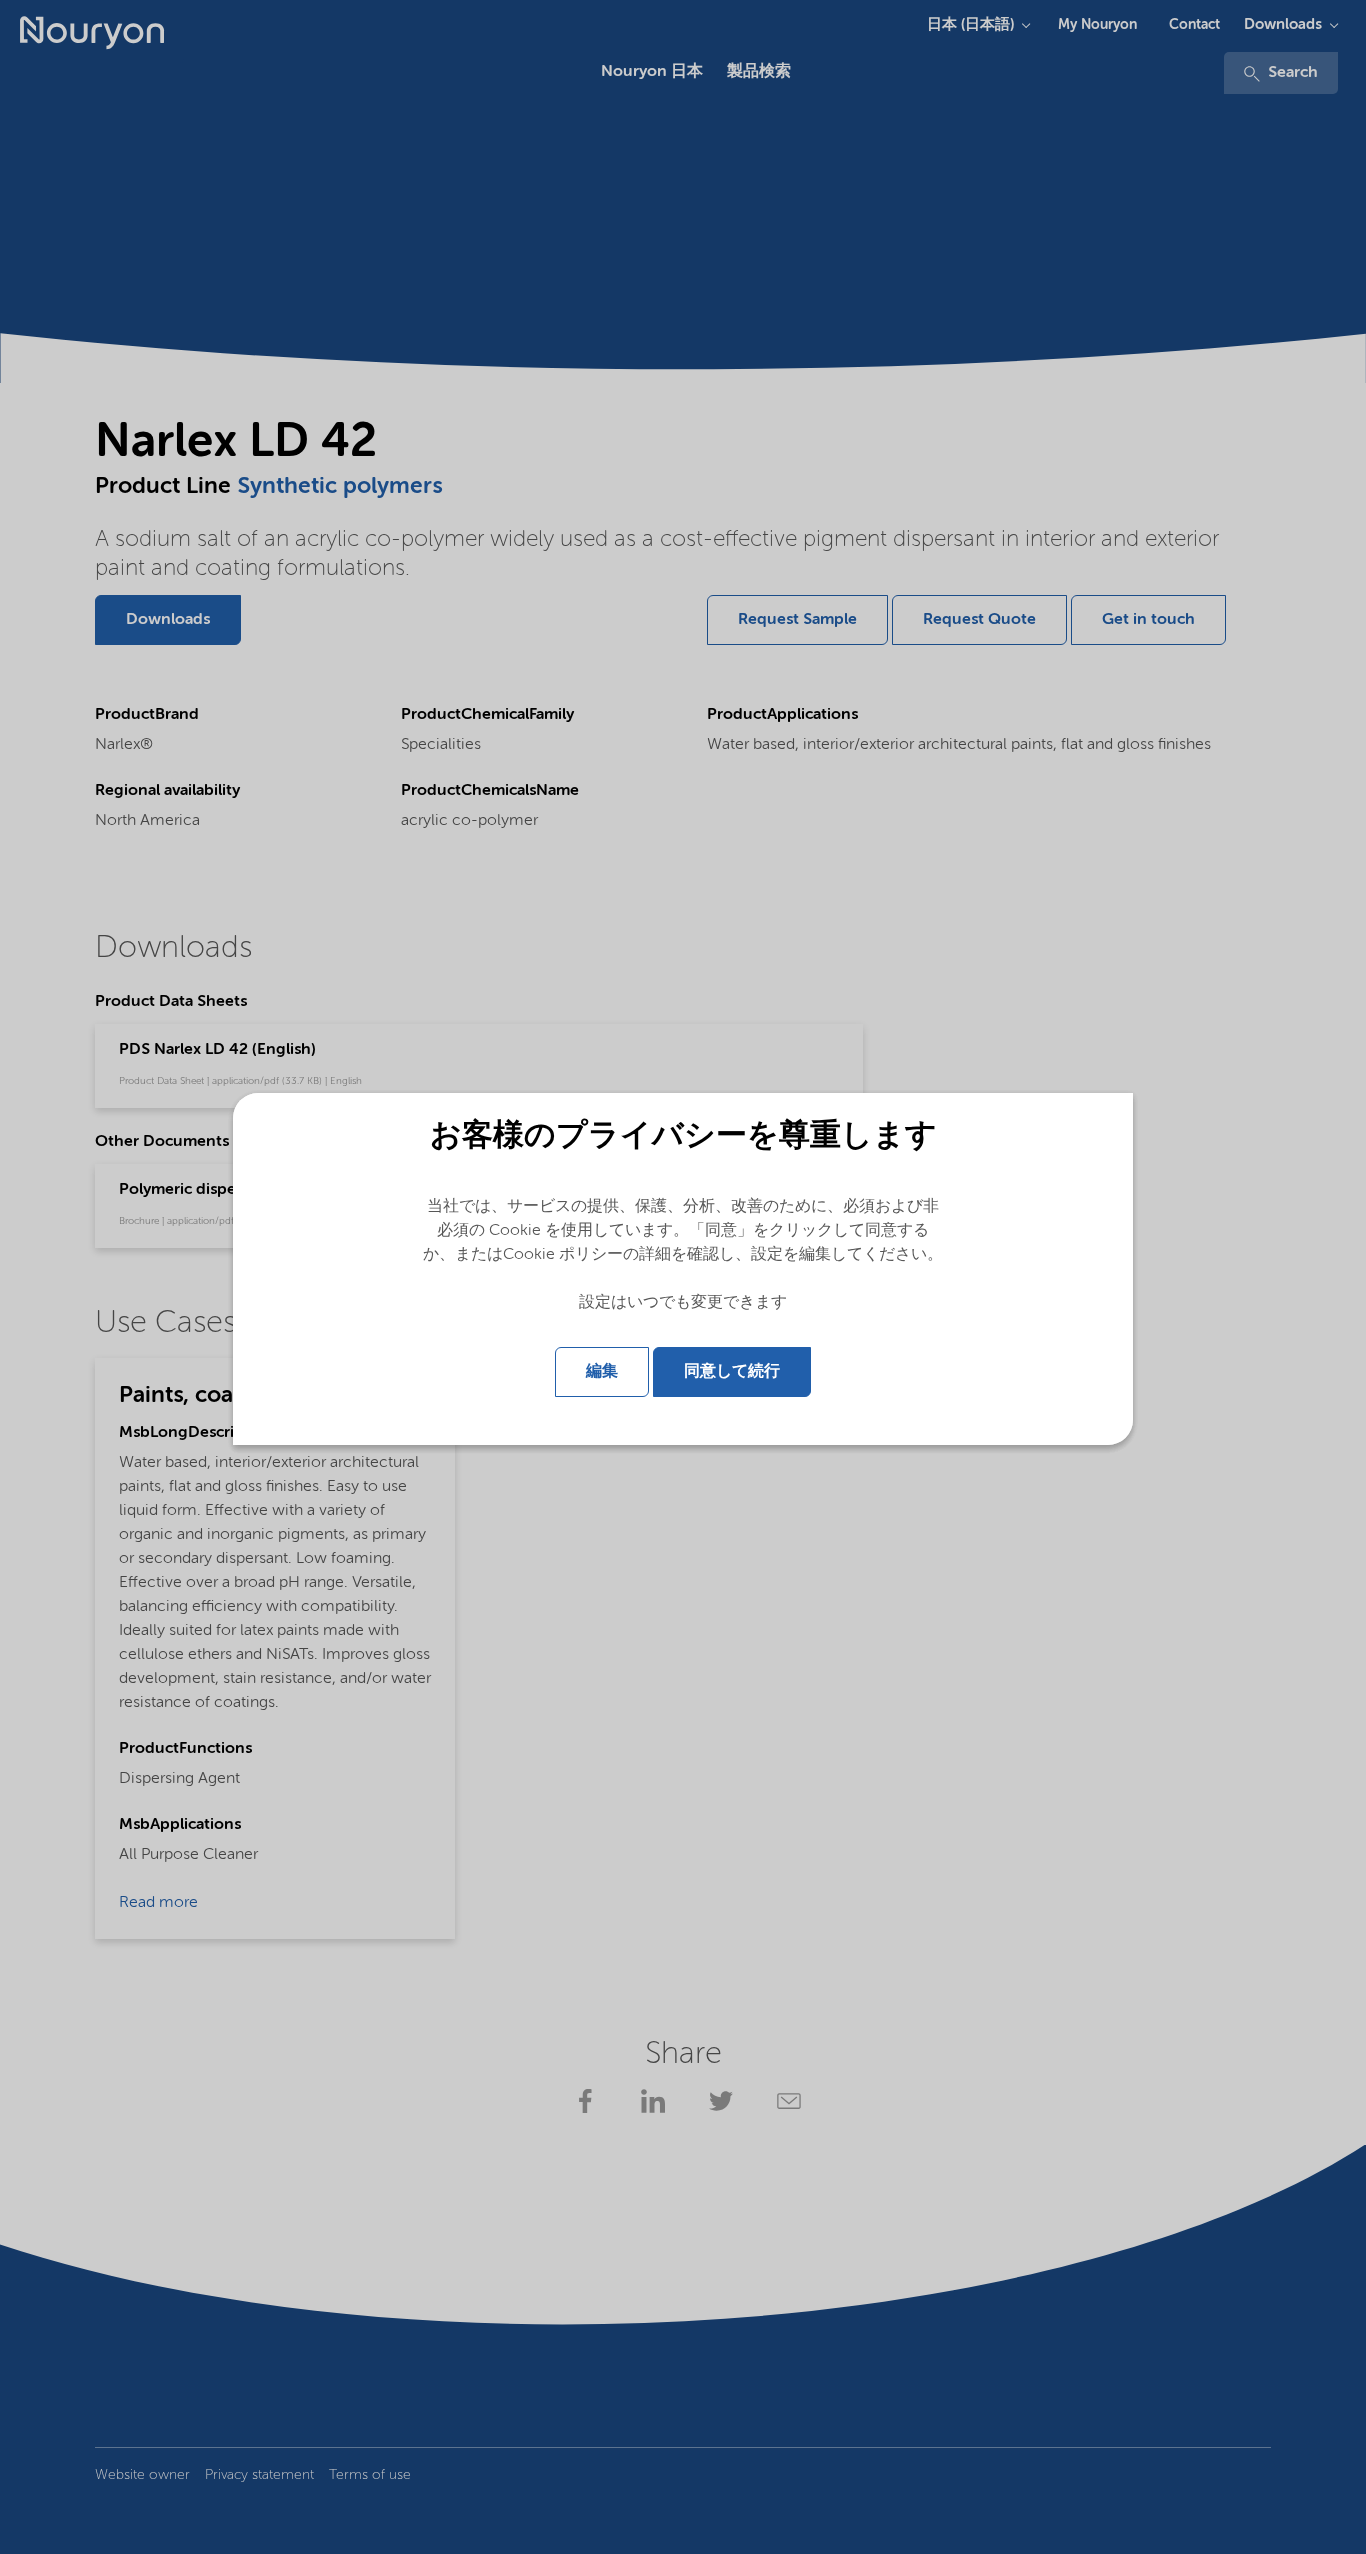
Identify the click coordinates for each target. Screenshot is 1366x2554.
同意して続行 (732, 1372)
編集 (602, 1372)
